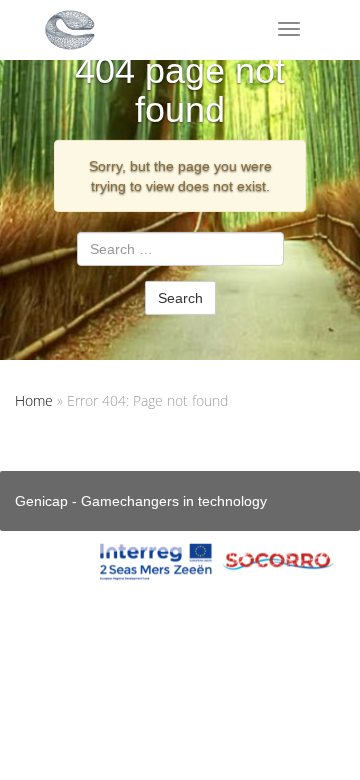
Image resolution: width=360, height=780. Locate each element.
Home (34, 400)
